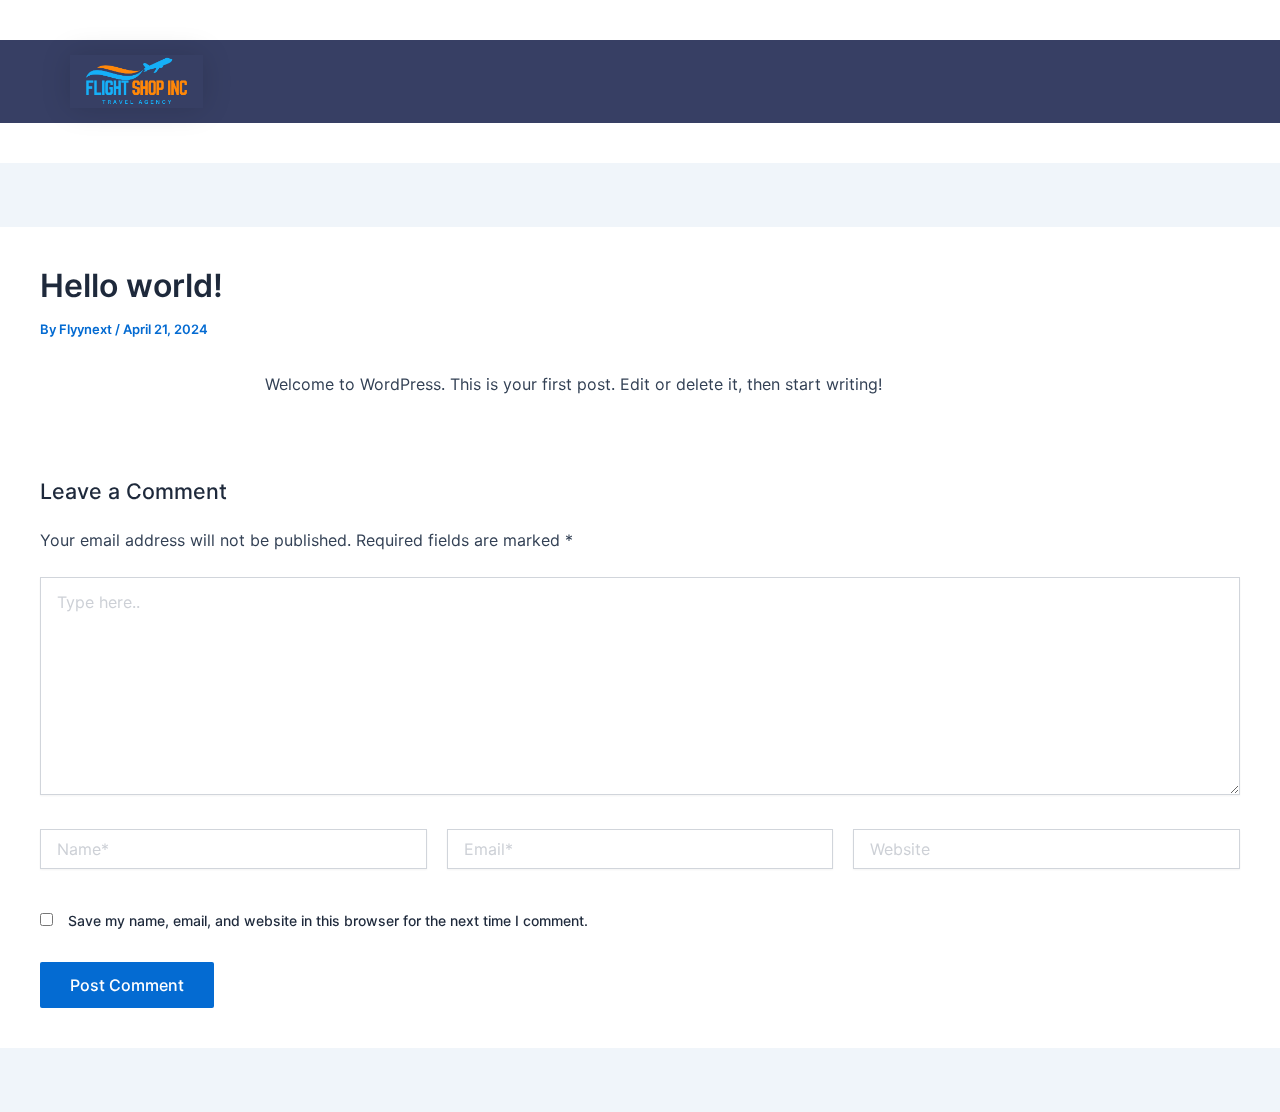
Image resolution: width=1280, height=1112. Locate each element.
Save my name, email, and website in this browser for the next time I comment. (328, 920)
